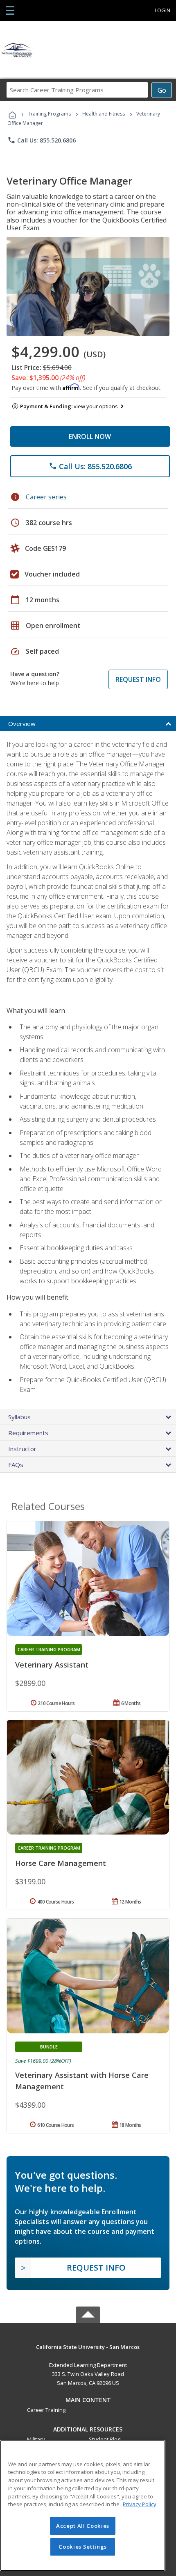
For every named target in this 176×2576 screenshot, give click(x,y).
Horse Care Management (61, 1863)
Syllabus (19, 1417)
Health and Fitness (104, 114)
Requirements (28, 1433)
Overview (22, 724)
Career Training (46, 2410)
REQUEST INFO (138, 679)
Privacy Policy (140, 2504)
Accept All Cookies (83, 2526)
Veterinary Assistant (52, 1665)
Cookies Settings (83, 2547)
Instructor (22, 1449)
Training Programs (49, 114)
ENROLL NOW (90, 436)
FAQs (16, 1465)
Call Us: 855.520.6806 (42, 140)
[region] (83, 2506)
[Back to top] (88, 2346)
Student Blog (105, 2439)
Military (36, 2439)
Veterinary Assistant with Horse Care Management (82, 2081)
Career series (46, 497)
